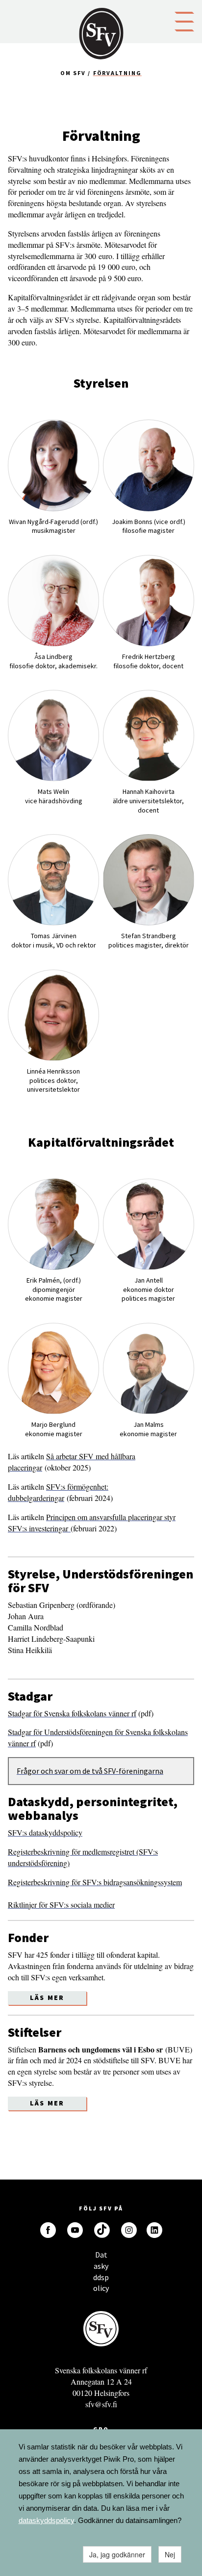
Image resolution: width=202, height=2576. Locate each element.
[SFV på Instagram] (129, 2230)
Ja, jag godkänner (117, 2554)
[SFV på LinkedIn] (154, 2230)
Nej (170, 2554)
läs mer (47, 2103)
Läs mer (47, 1998)
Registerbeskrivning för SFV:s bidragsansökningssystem (95, 1882)
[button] (184, 21)
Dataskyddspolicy (101, 2257)
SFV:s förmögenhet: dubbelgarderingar (58, 1492)
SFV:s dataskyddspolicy (45, 1832)
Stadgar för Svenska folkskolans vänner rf (72, 1713)
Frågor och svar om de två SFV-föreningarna (90, 1771)
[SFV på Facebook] (48, 2230)
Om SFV (73, 73)
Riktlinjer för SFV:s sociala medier (61, 1905)
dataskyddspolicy (46, 2520)
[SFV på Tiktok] (102, 2230)
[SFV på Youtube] (75, 2230)
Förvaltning (117, 73)
